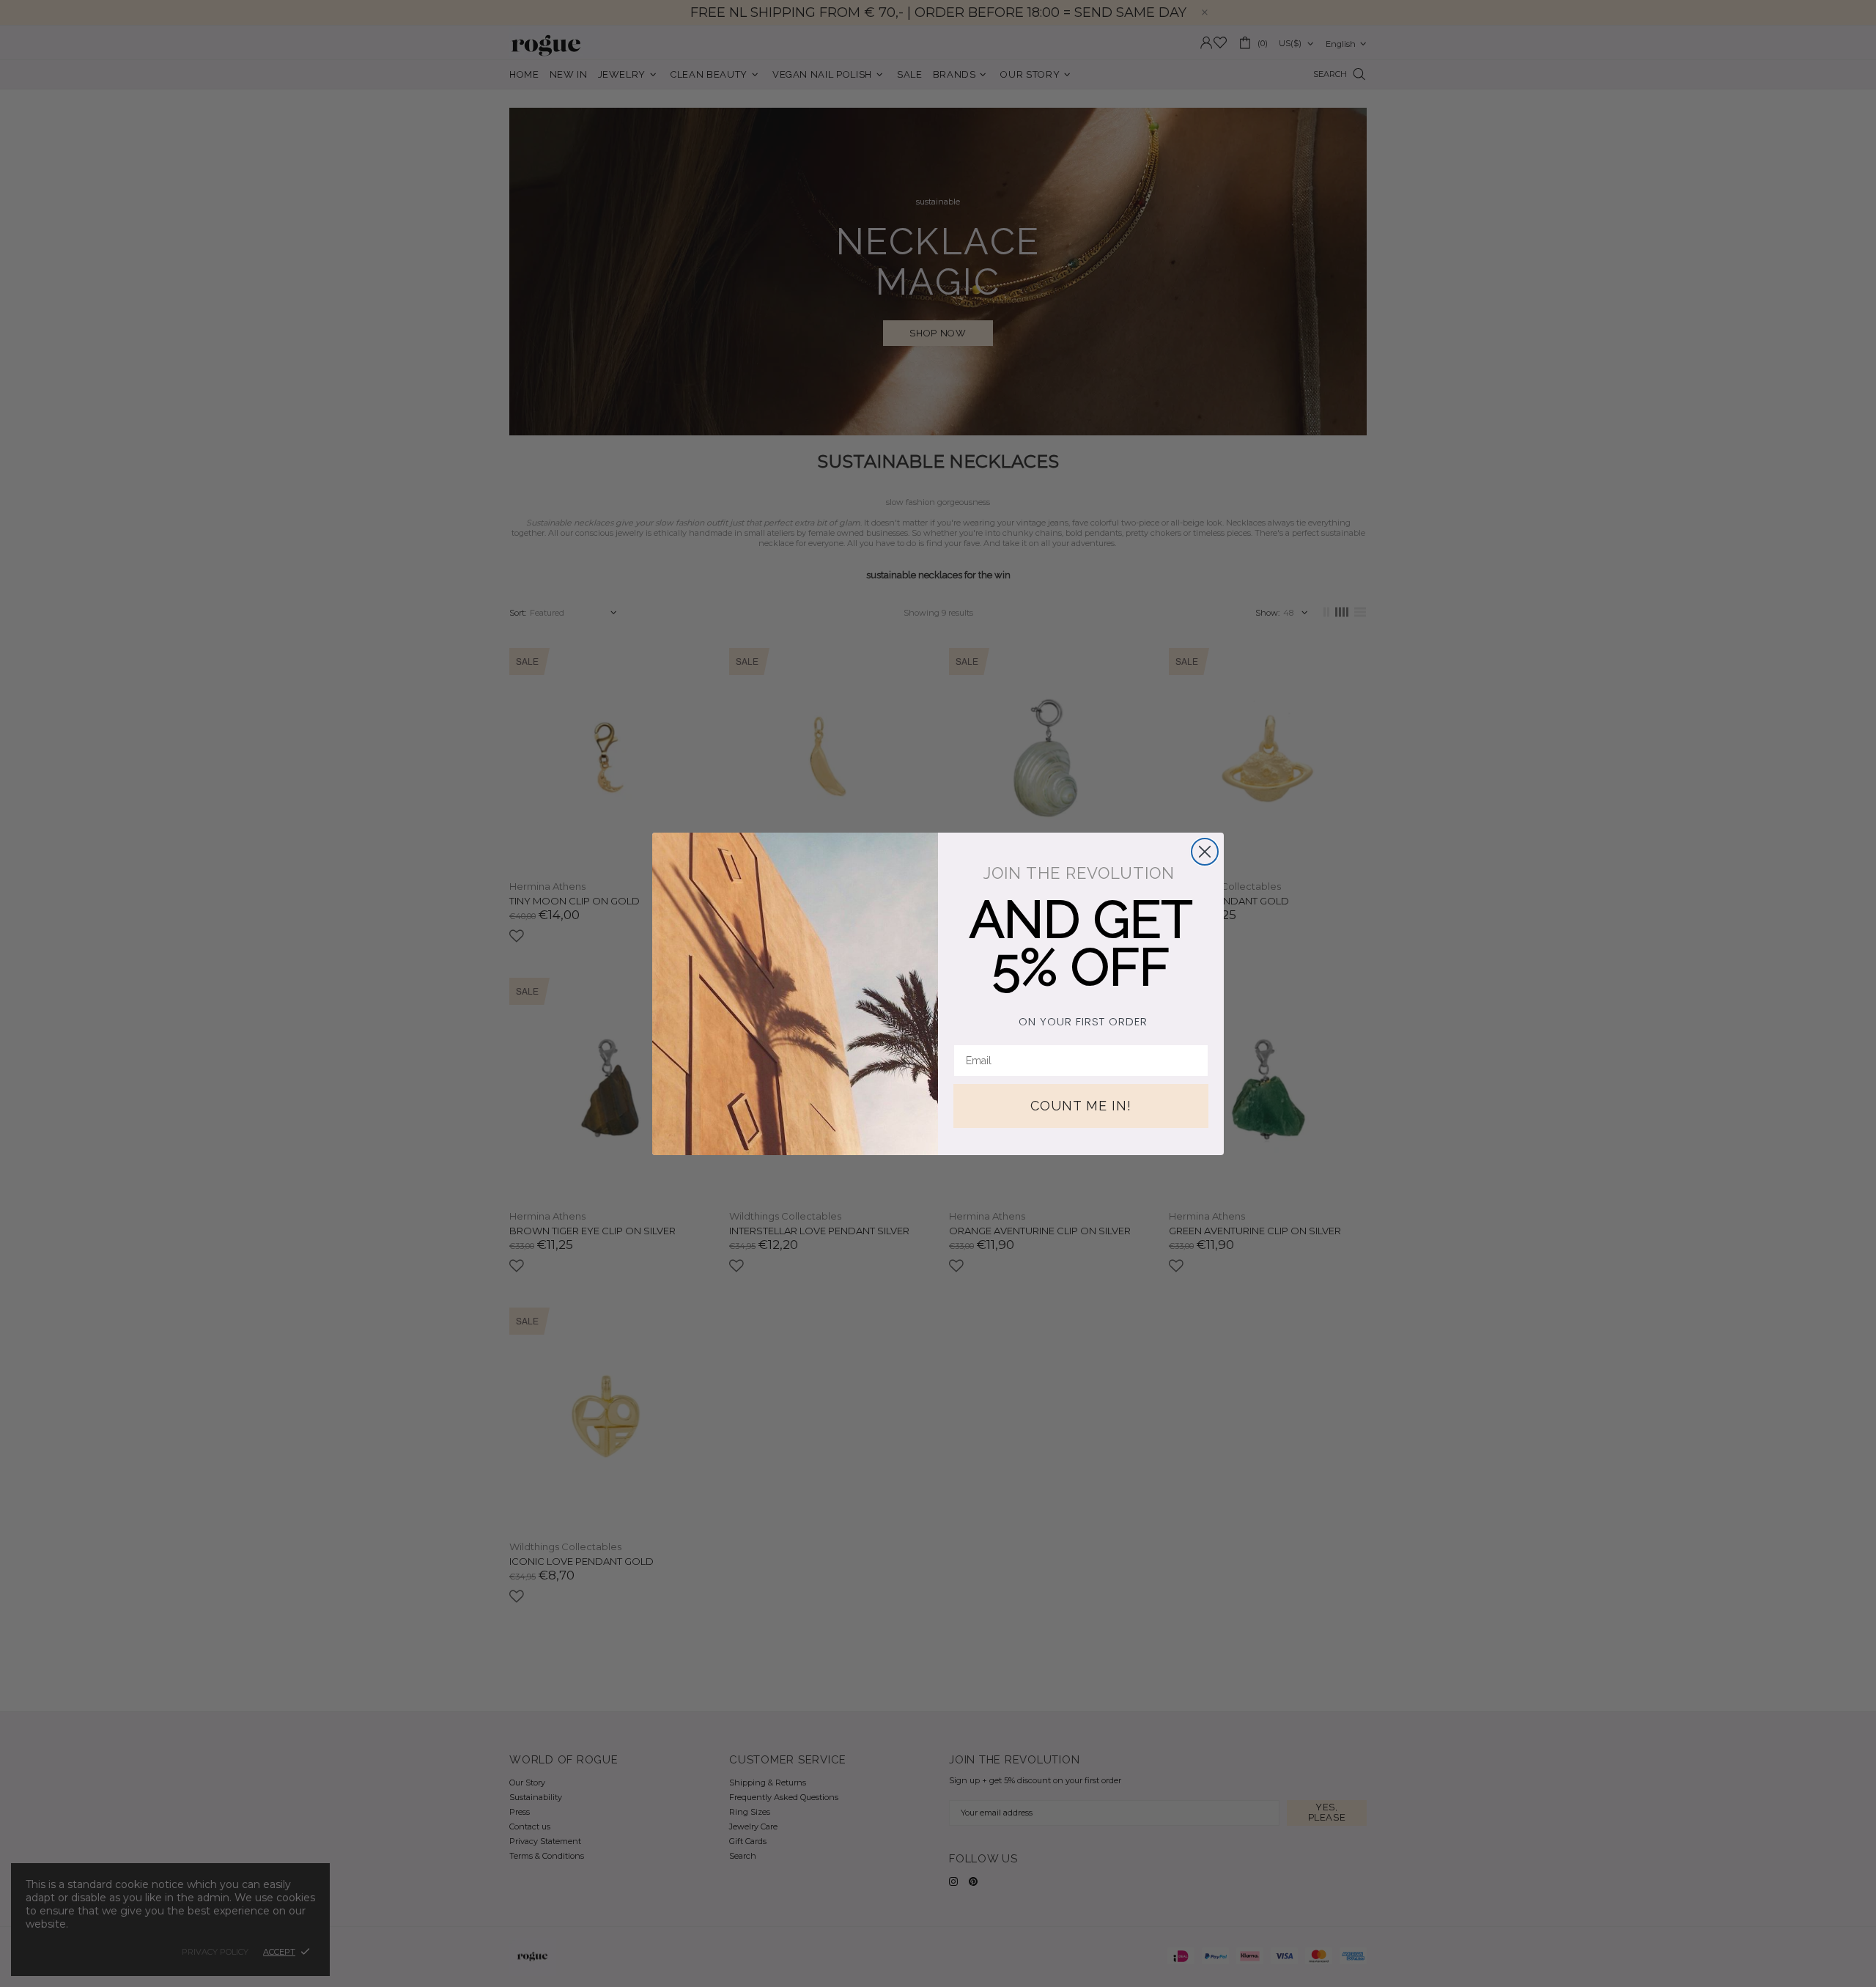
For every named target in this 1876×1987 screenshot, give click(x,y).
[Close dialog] (1205, 852)
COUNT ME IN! (1081, 1106)
